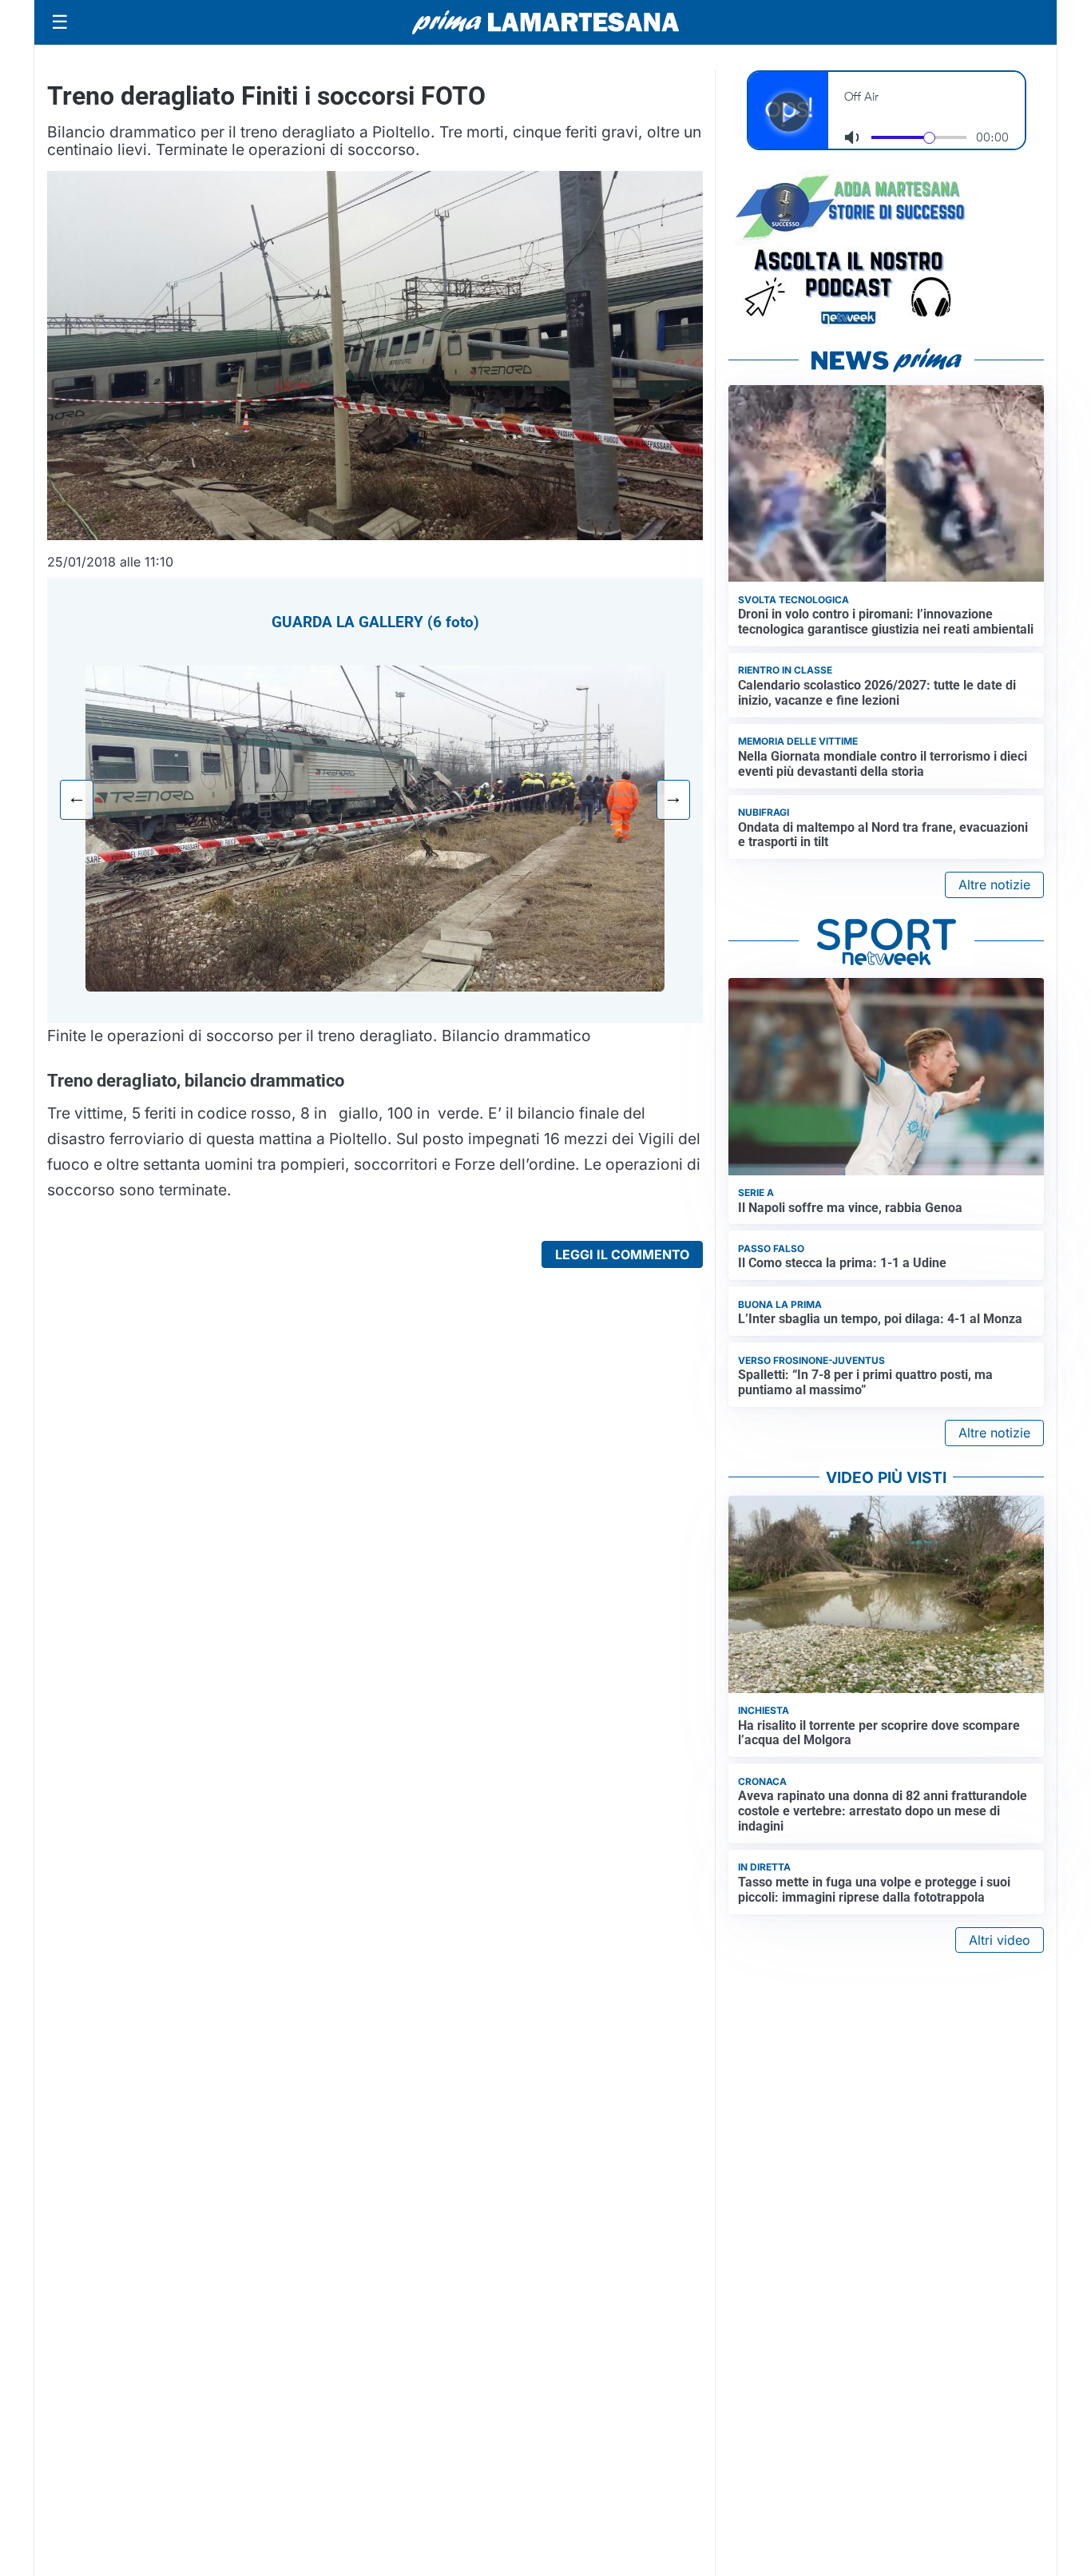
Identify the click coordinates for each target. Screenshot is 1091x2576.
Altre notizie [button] (994, 885)
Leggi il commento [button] (622, 1254)
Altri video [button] (1000, 1940)
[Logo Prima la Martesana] (545, 22)
